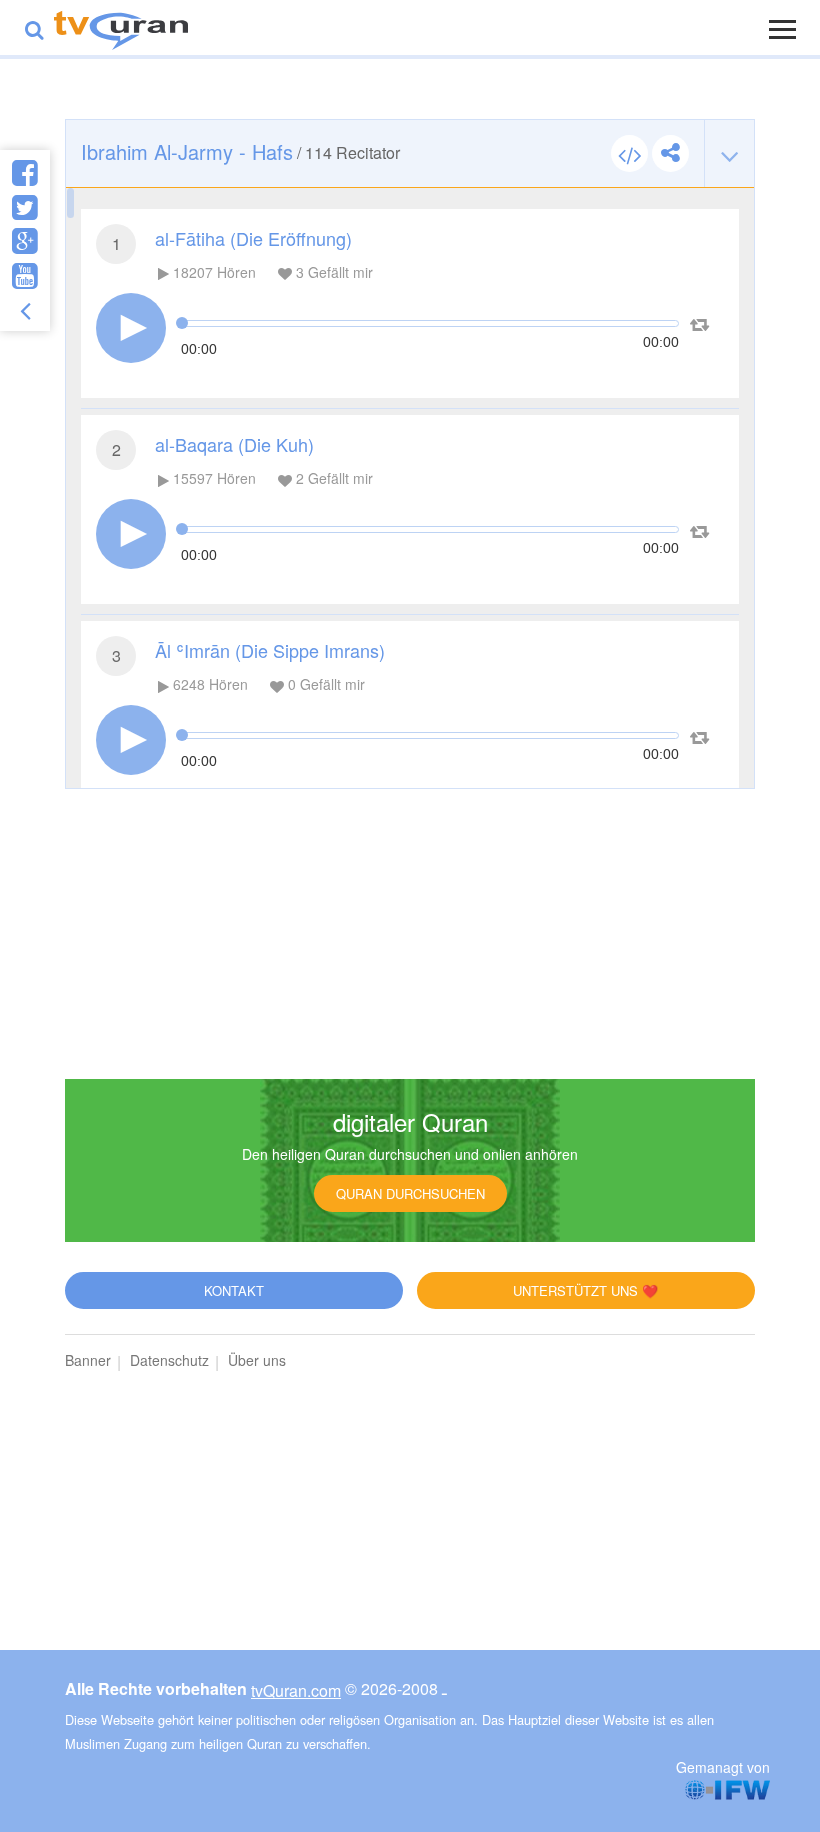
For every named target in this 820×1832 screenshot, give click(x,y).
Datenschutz (169, 1360)
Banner (88, 1360)
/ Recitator (240, 151)
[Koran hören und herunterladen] (121, 27)
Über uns (257, 1360)
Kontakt (234, 1290)
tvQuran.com (296, 1690)
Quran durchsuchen (410, 1193)
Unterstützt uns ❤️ (585, 1290)
